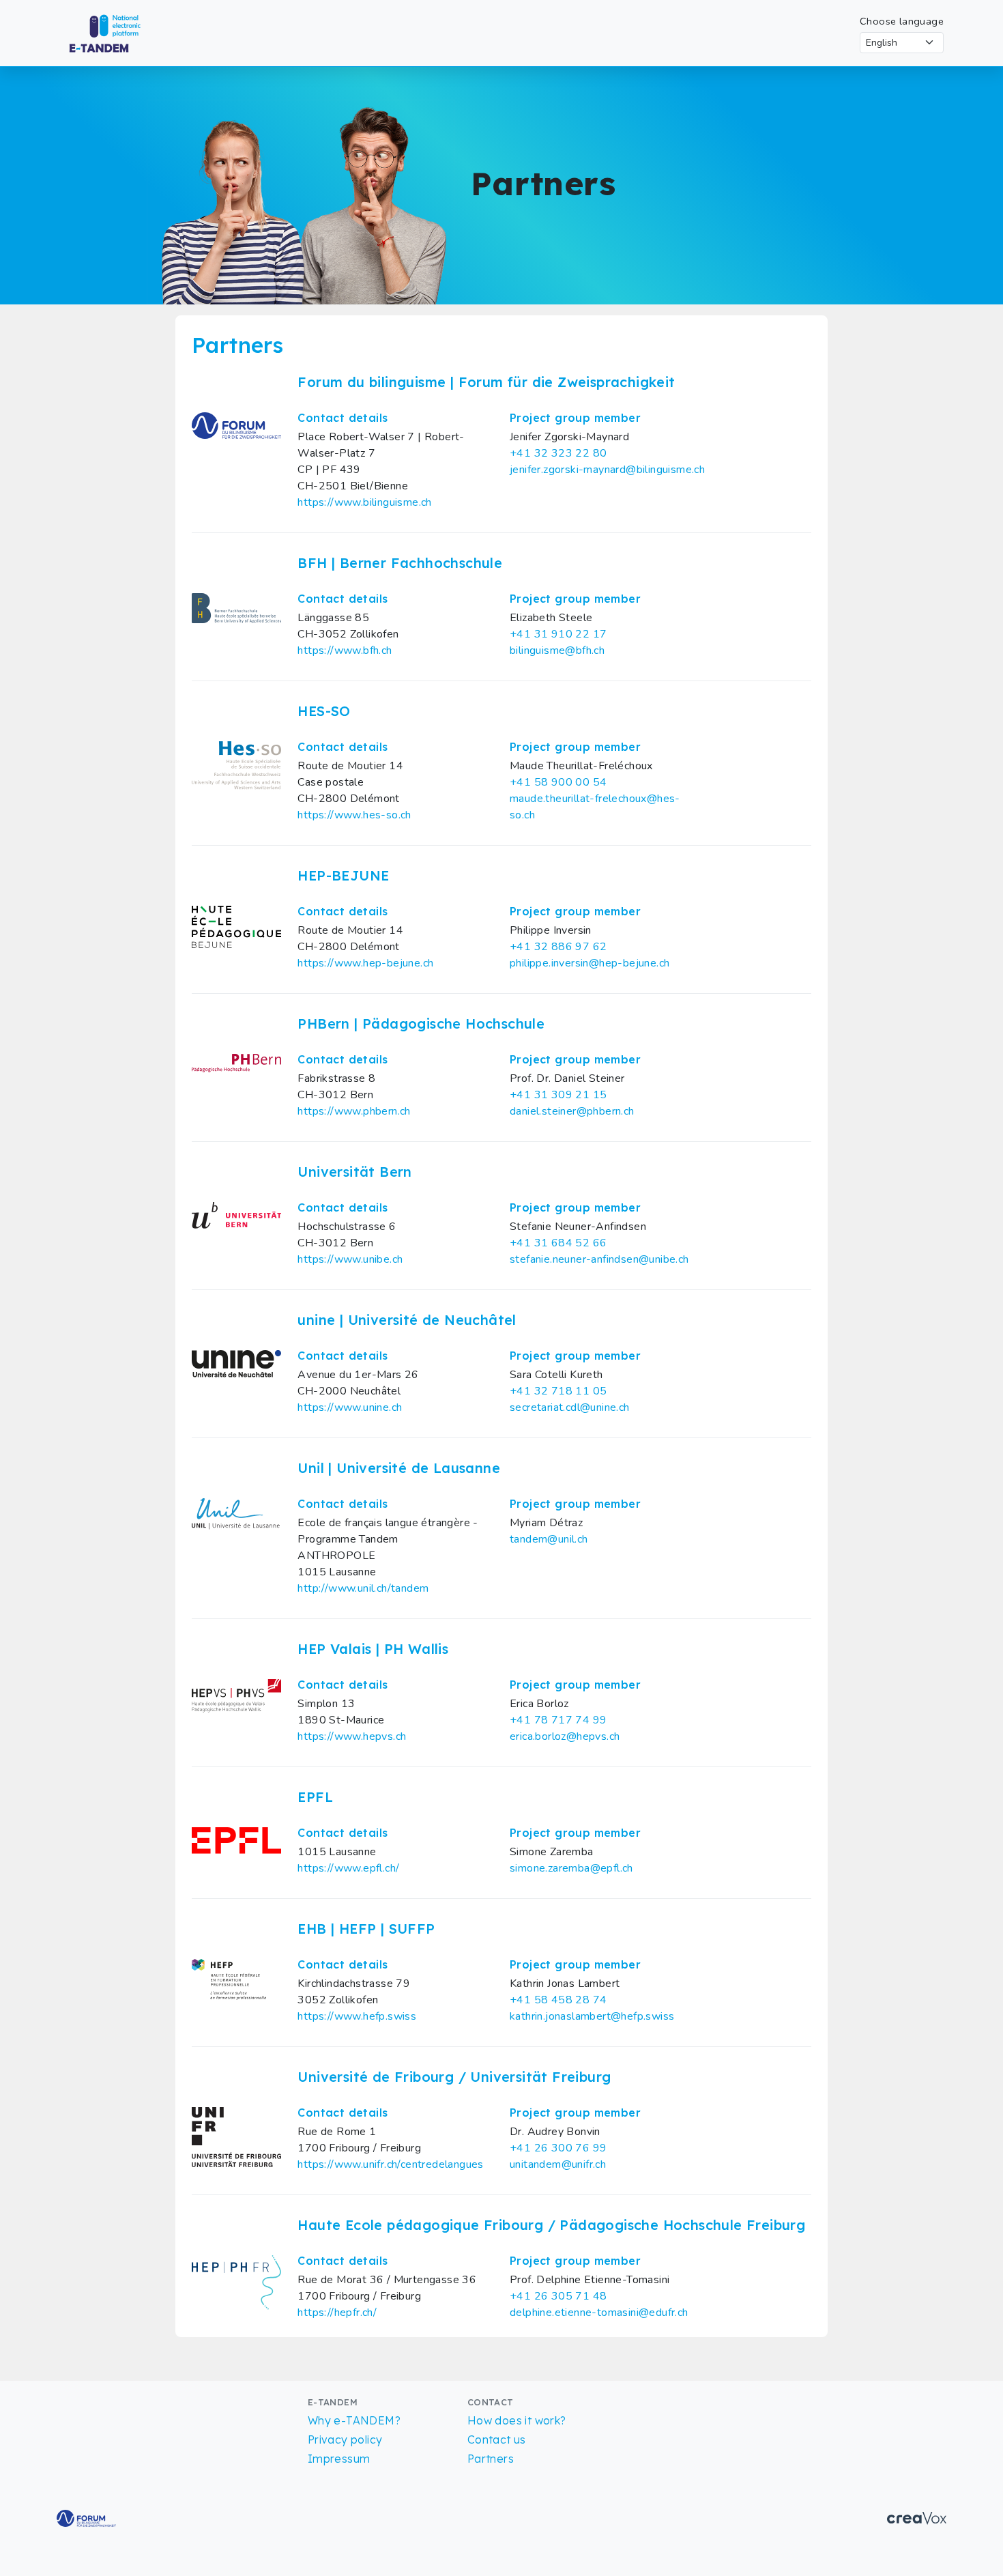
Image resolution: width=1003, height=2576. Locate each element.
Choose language (902, 21)
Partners (491, 2459)
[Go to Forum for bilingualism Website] (86, 2517)
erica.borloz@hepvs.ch (565, 1736)
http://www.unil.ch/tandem (363, 1588)
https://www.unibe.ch (350, 1259)
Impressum (339, 2459)
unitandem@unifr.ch (558, 2164)
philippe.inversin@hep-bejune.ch (590, 963)
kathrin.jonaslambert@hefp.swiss (592, 2016)
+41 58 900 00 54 (558, 782)
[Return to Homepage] (117, 32)
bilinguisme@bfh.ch (557, 650)
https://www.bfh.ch (345, 650)
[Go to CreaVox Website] (917, 2517)
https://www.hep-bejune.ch (365, 963)
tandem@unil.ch (549, 1539)
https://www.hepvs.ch (352, 1736)
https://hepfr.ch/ (337, 2313)
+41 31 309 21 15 (558, 1095)
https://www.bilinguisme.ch (364, 502)
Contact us (497, 2439)
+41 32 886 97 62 (558, 947)
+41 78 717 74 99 (558, 1720)
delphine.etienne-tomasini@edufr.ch (599, 2313)
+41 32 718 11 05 (558, 1391)
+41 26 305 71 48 (558, 2296)
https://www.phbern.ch (354, 1111)
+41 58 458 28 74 (558, 2000)
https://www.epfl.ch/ (348, 1868)
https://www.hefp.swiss (357, 2016)
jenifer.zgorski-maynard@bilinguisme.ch (607, 470)
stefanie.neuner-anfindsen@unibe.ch (599, 1259)
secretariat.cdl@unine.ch (570, 1407)
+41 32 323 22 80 (558, 453)
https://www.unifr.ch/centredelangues (390, 2164)
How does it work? (517, 2420)
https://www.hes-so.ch (354, 815)
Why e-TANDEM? (354, 2420)
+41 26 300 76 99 (558, 2148)
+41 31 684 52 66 (558, 1243)
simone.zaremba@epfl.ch (571, 1868)
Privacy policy (345, 2439)
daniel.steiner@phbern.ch (572, 1111)
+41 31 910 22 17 (558, 634)
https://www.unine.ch (350, 1407)
